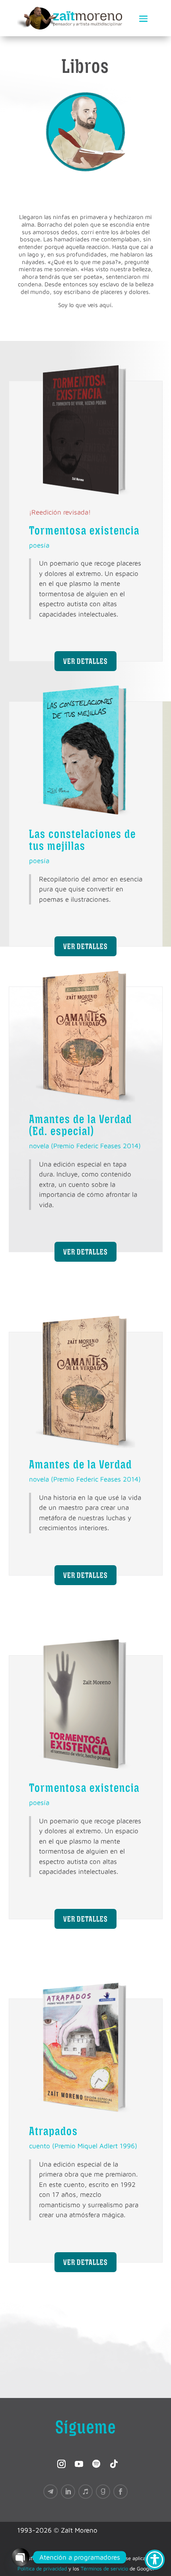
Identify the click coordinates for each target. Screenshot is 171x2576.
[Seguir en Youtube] (77, 2462)
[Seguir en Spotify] (94, 2462)
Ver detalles (85, 661)
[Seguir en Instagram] (59, 2462)
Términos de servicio (104, 2568)
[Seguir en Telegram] (51, 2492)
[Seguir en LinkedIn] (68, 2492)
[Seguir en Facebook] (120, 2492)
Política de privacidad (42, 2568)
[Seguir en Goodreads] (103, 2492)
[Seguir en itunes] (85, 2492)
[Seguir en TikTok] (112, 2462)
